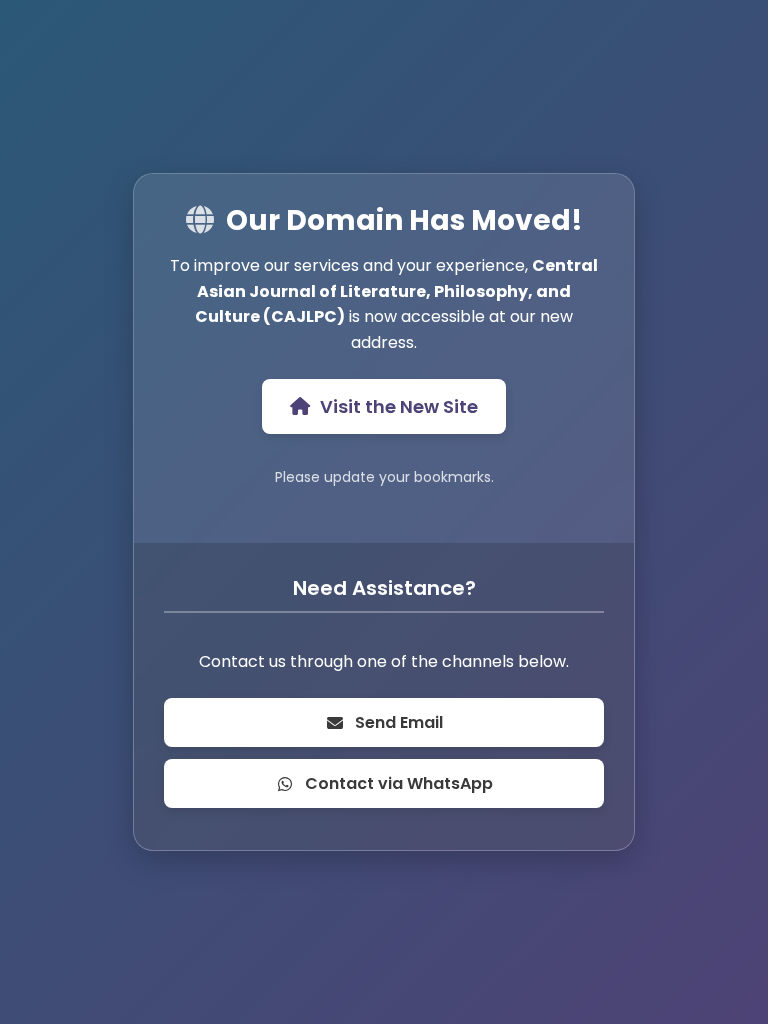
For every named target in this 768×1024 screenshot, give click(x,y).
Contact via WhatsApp (399, 783)
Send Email (399, 722)
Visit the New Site (399, 406)
